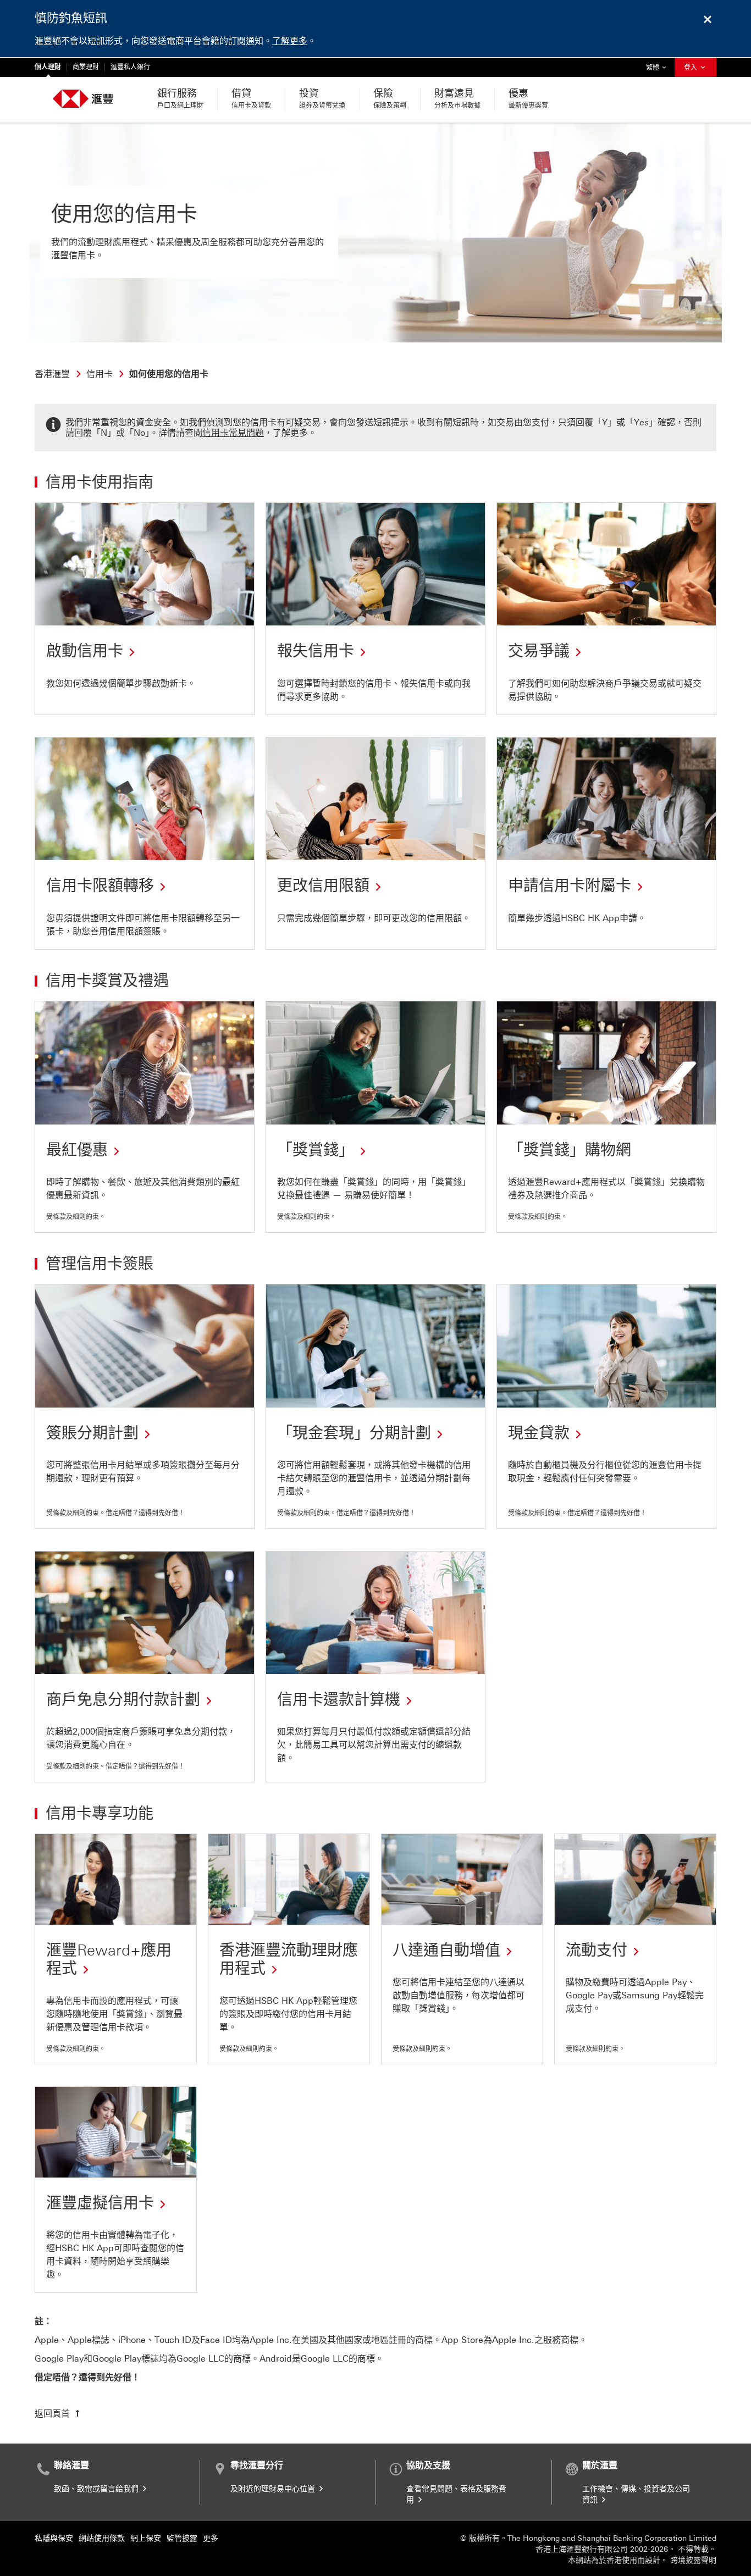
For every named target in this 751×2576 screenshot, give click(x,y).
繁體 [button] (659, 67)
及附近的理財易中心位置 (274, 2489)
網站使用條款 (102, 2538)
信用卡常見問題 (233, 433)
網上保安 (146, 2538)
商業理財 (86, 67)
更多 (211, 2538)
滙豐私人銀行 (130, 67)
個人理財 (48, 67)
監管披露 (182, 2538)
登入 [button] (691, 68)
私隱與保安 (54, 2538)
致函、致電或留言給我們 (97, 2489)
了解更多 (290, 41)
